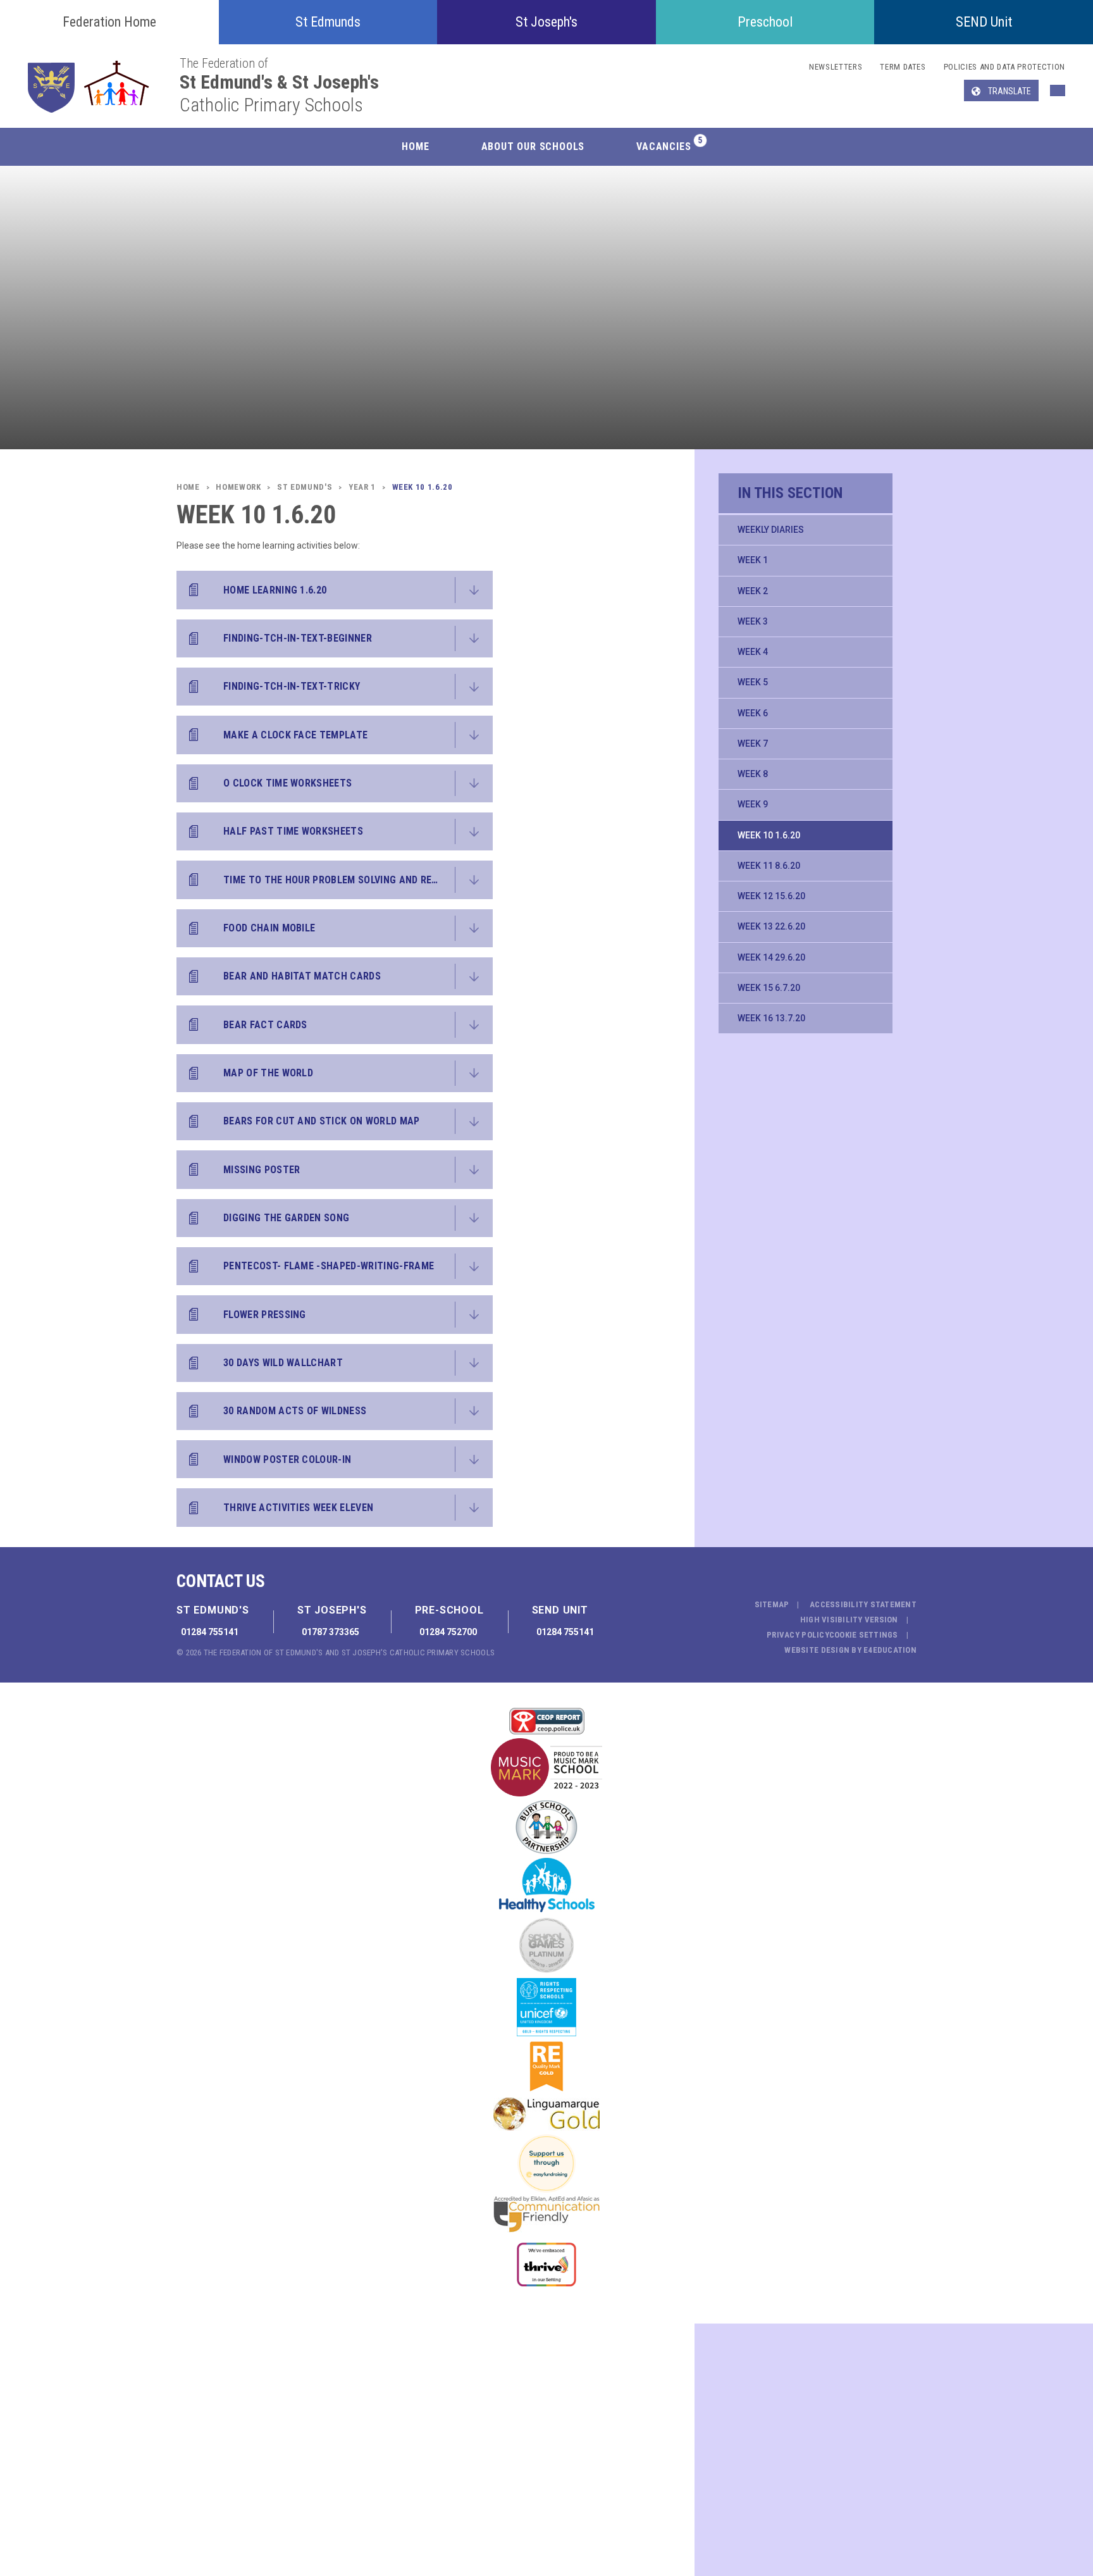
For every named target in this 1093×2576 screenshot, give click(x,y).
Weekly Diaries (771, 530)
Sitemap (772, 1604)
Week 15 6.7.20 (769, 988)
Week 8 (753, 774)
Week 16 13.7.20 (771, 1018)
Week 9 (753, 804)
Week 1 (753, 560)
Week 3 (753, 621)
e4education (890, 1650)
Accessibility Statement (863, 1604)
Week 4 (753, 652)
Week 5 (753, 682)
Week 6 (753, 713)
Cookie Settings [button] (864, 1635)
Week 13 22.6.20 (771, 926)
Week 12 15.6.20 (771, 896)
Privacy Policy (798, 1635)
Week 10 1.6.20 (769, 835)
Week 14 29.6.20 (771, 957)
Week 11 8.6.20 (769, 866)
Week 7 (753, 744)
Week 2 (753, 591)
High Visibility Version (849, 1620)
